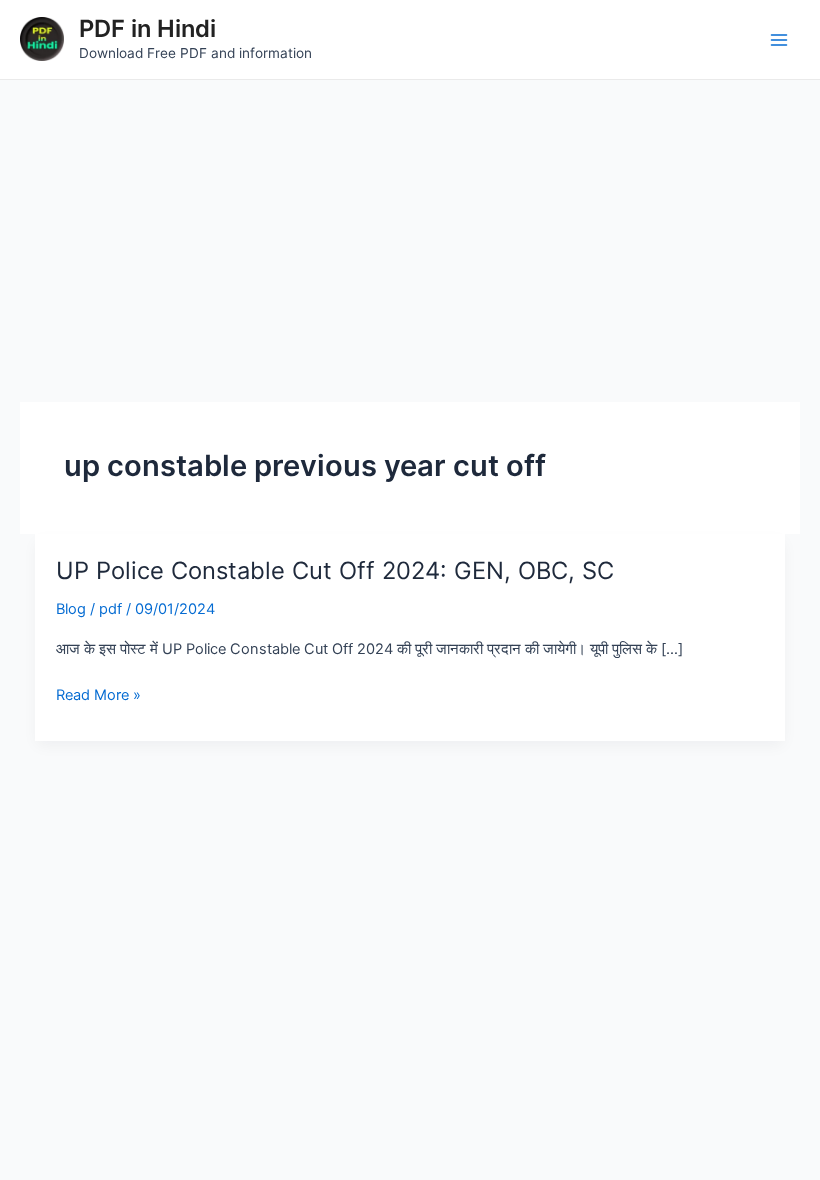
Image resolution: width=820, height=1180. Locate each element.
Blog (71, 609)
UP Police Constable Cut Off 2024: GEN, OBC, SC (335, 570)
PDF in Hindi (147, 28)
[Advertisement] (410, 230)
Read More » (98, 695)
